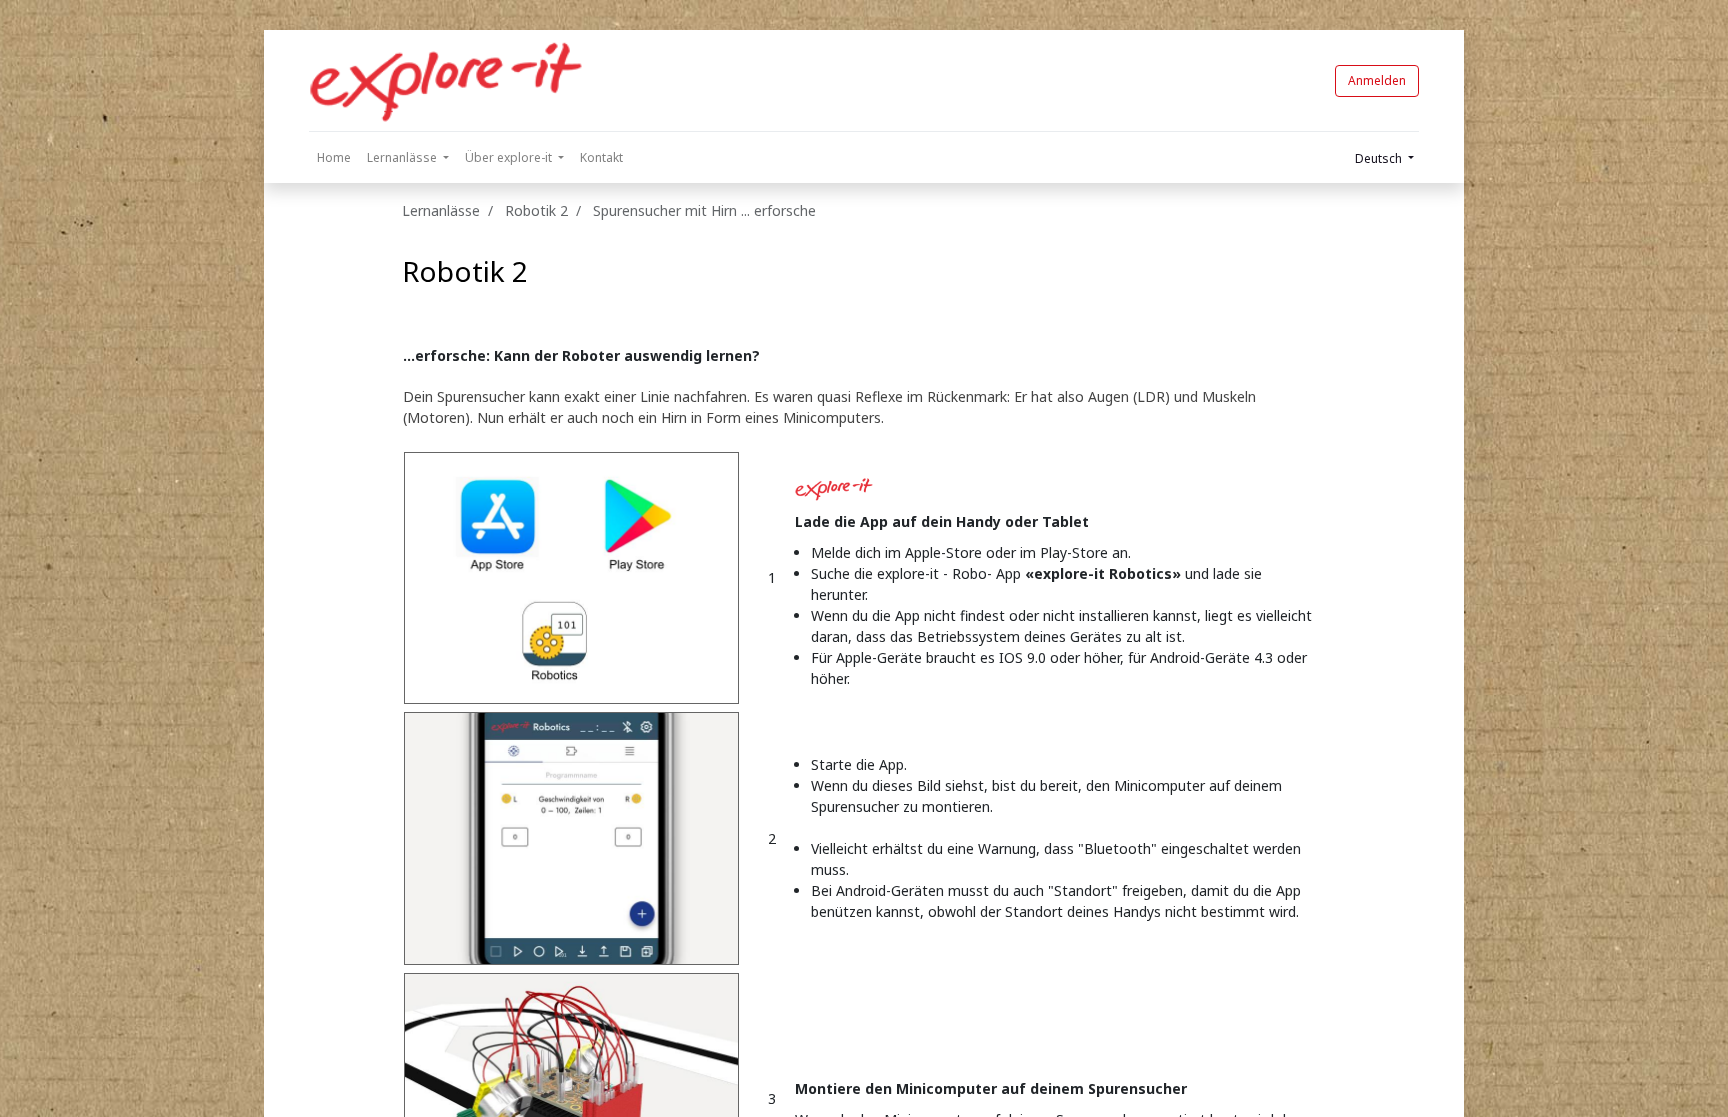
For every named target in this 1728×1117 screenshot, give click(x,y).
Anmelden (1377, 80)
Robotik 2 (465, 271)
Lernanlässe (441, 210)
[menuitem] (334, 158)
